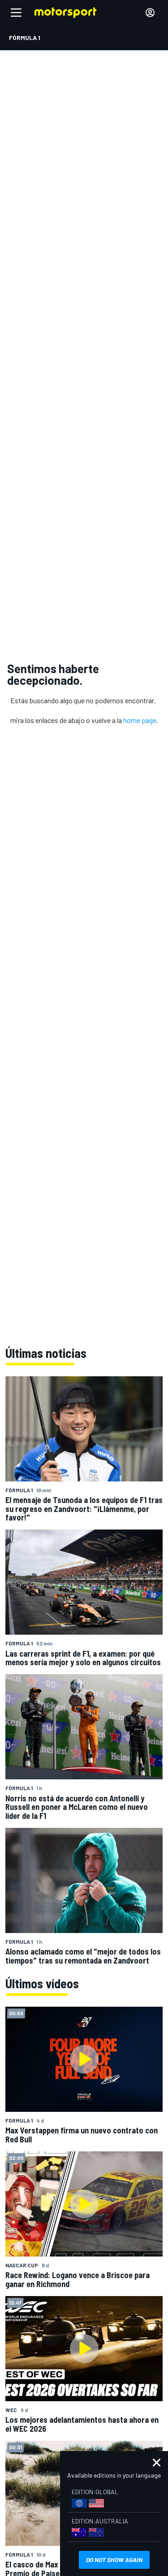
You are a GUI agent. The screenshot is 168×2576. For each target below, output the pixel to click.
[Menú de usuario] (150, 13)
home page (140, 720)
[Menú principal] (16, 13)
